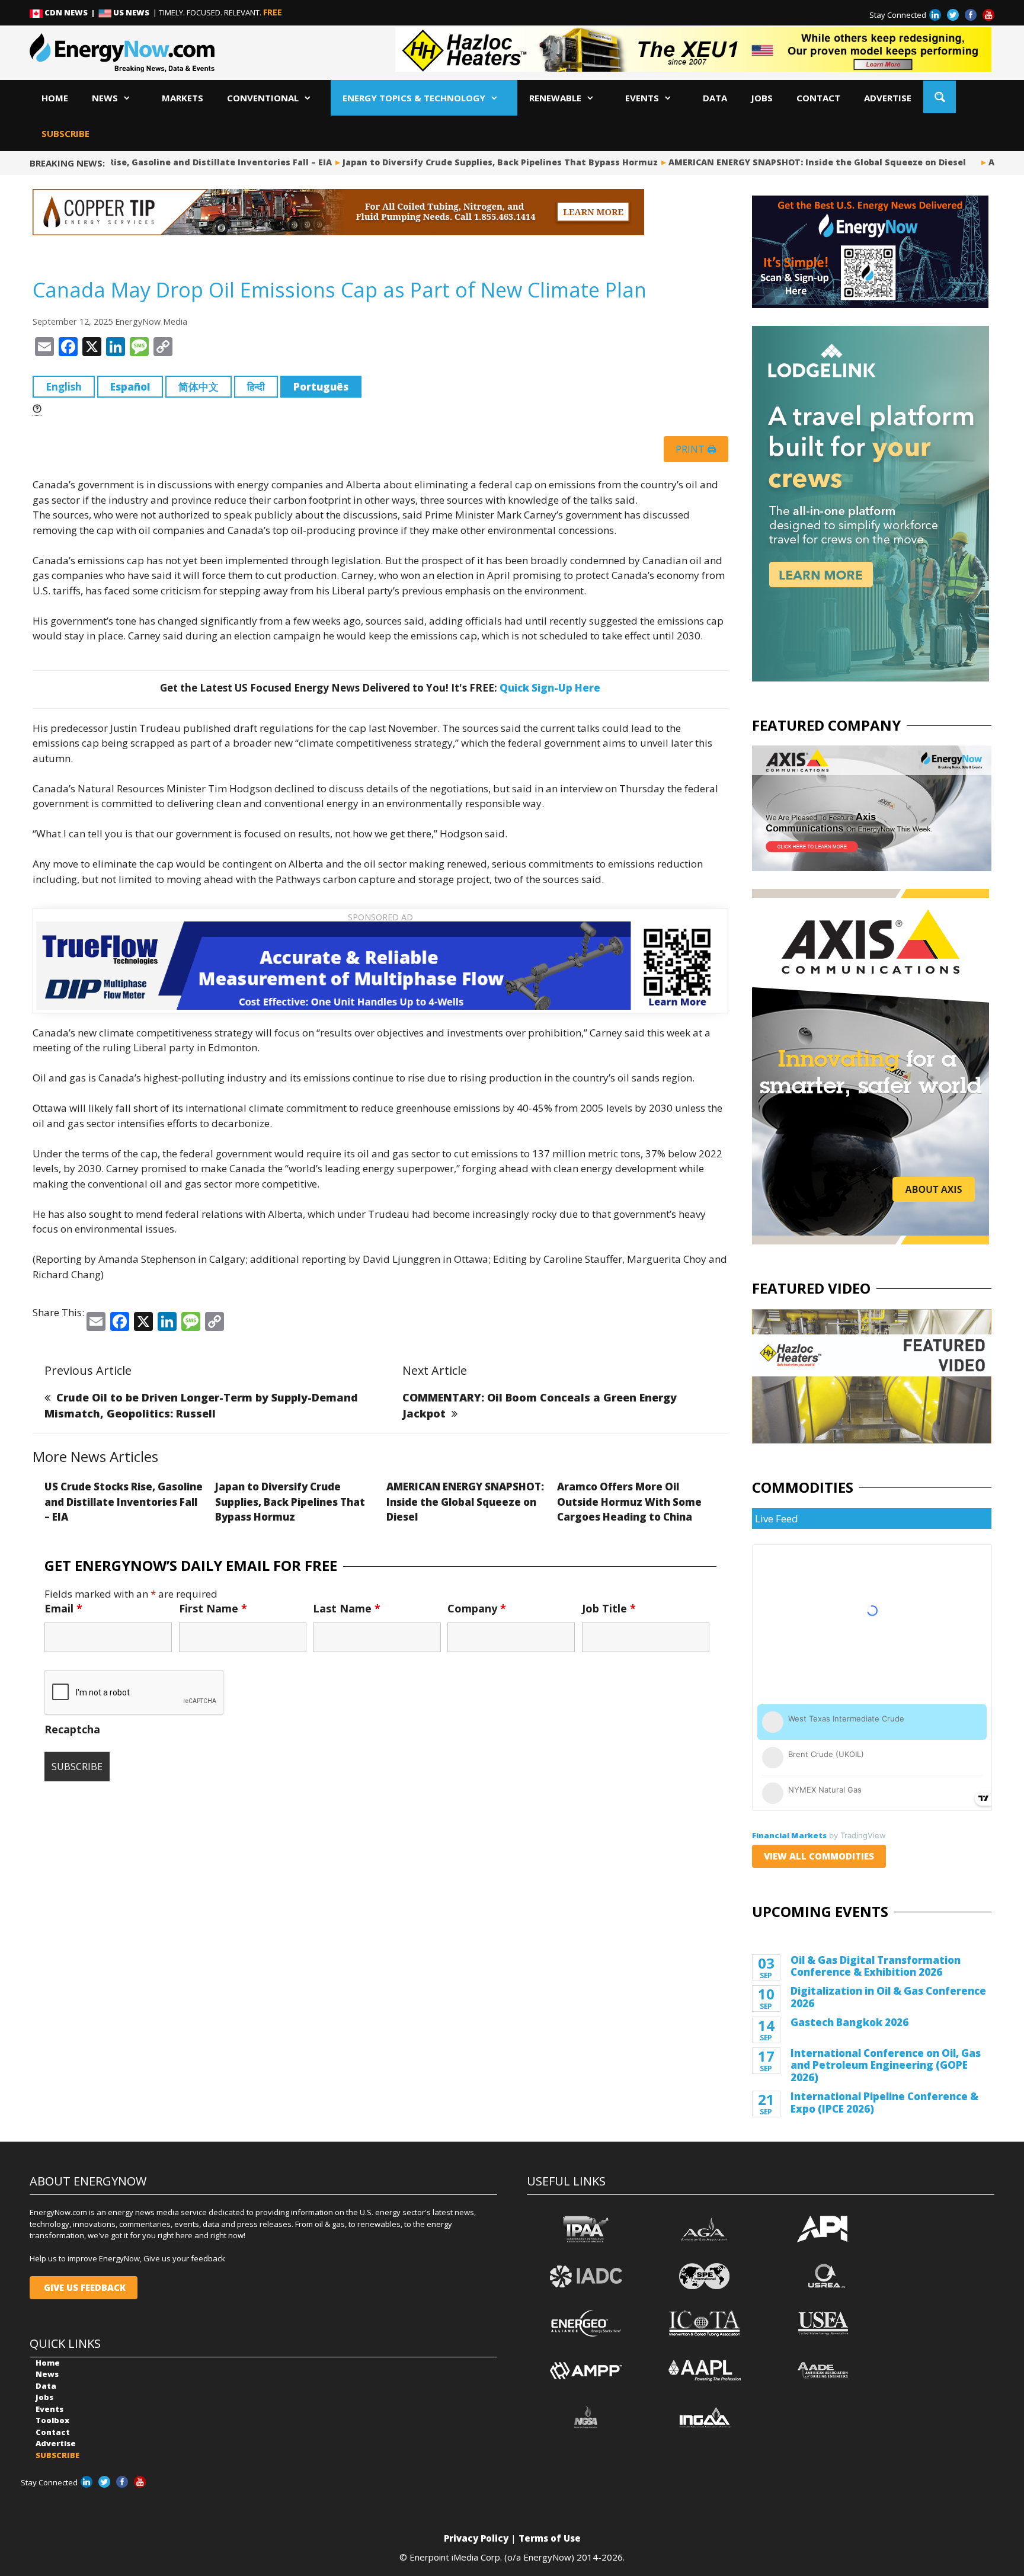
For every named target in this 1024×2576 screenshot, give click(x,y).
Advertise (888, 98)
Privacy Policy (476, 2538)
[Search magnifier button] (940, 97)
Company (477, 1608)
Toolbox (52, 2420)
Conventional (263, 98)
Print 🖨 (696, 449)
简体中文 (199, 387)
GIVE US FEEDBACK (84, 2287)
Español (130, 387)
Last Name (347, 1608)
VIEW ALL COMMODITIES (819, 1856)
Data (715, 98)
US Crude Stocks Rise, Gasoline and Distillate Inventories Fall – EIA (124, 1502)
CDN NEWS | (71, 12)
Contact (818, 98)
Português (321, 387)
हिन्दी (256, 387)
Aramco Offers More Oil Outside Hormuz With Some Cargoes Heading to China (629, 1502)
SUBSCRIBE (65, 133)
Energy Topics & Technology (414, 98)
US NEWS (131, 12)
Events (642, 98)
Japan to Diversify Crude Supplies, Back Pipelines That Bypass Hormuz (459, 162)
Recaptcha (72, 1729)
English (64, 387)
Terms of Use (550, 2538)
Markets (183, 98)
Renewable (555, 98)
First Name (213, 1608)
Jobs (762, 98)
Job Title (609, 1608)
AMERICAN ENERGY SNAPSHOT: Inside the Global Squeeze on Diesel (776, 162)
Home (55, 98)
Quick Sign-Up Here (550, 688)
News (105, 98)
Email (63, 1608)
